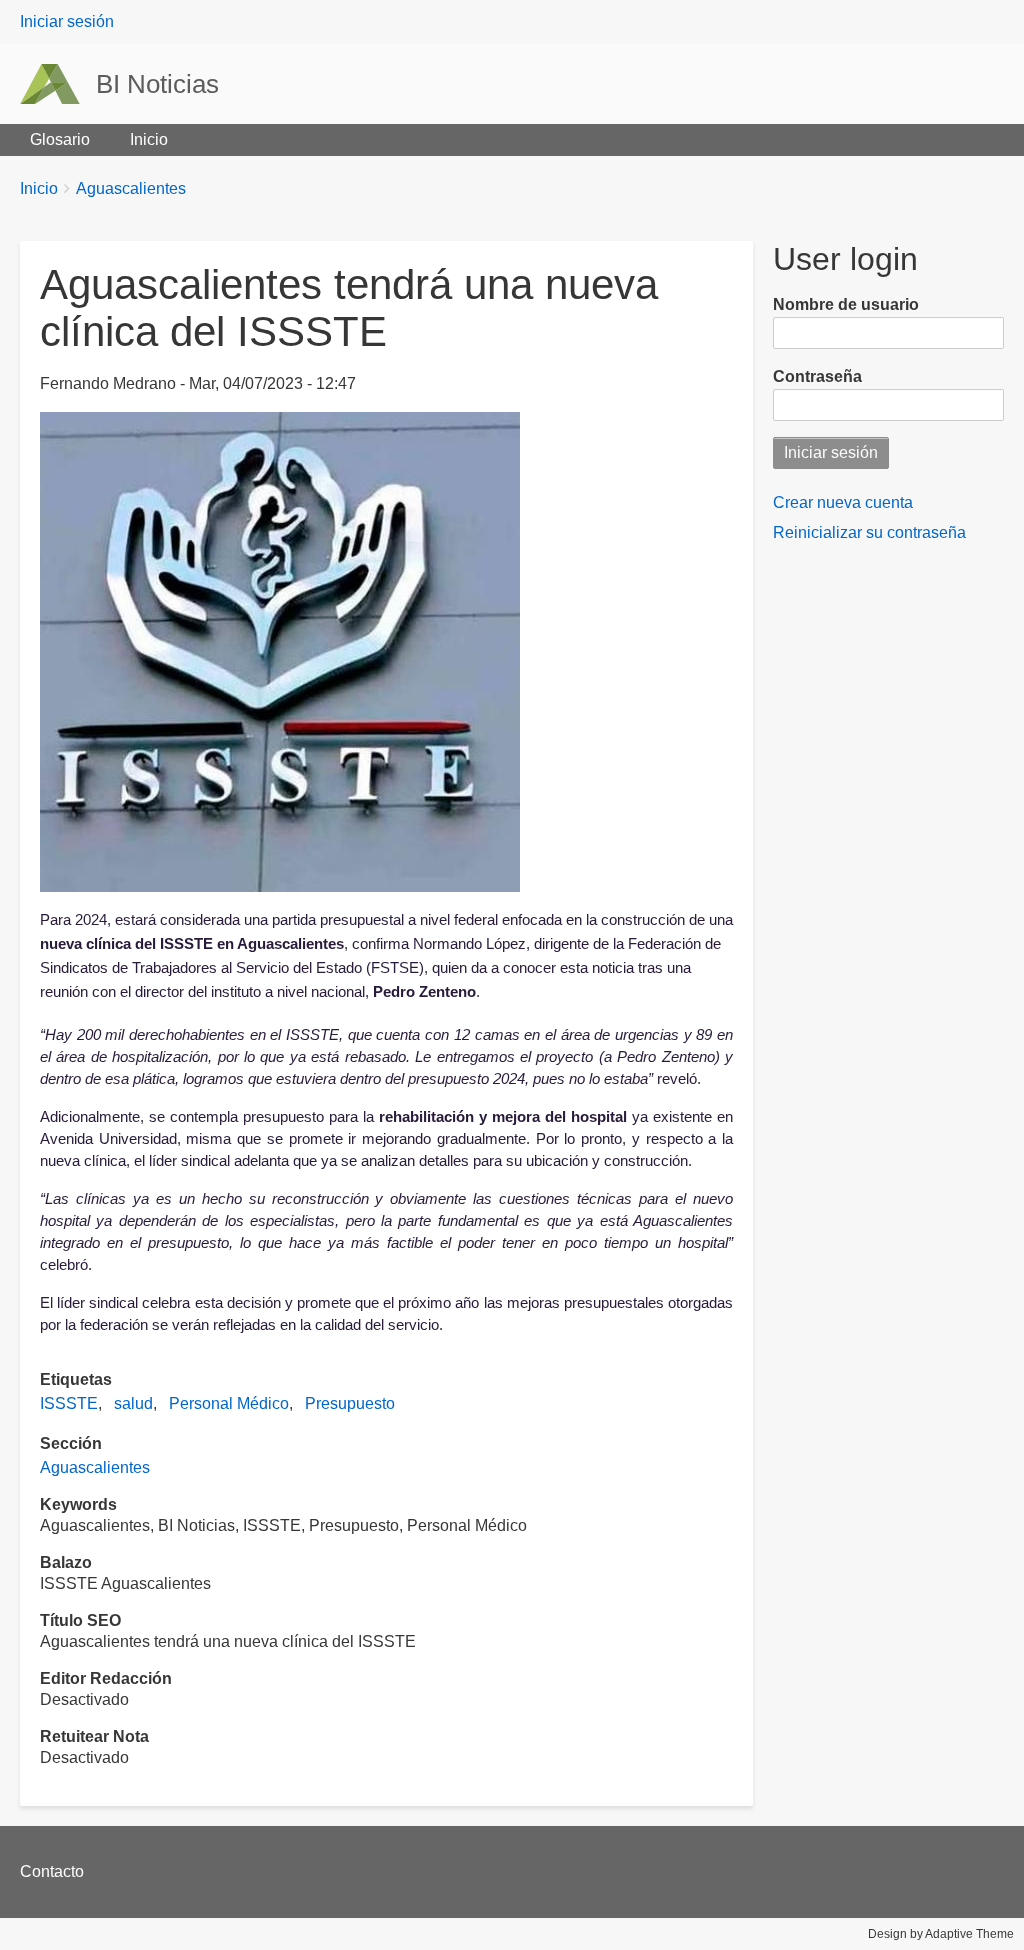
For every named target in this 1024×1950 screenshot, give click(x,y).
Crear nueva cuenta (843, 502)
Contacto (52, 1871)
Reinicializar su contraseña (869, 532)
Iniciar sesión (67, 21)
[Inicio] (58, 84)
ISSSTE (69, 1403)
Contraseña (817, 376)
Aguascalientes (131, 188)
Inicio (149, 139)
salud (133, 1403)
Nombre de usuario (846, 304)
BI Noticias (157, 84)
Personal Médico (229, 1403)
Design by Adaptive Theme (941, 1934)
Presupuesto (350, 1403)
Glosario (60, 139)
